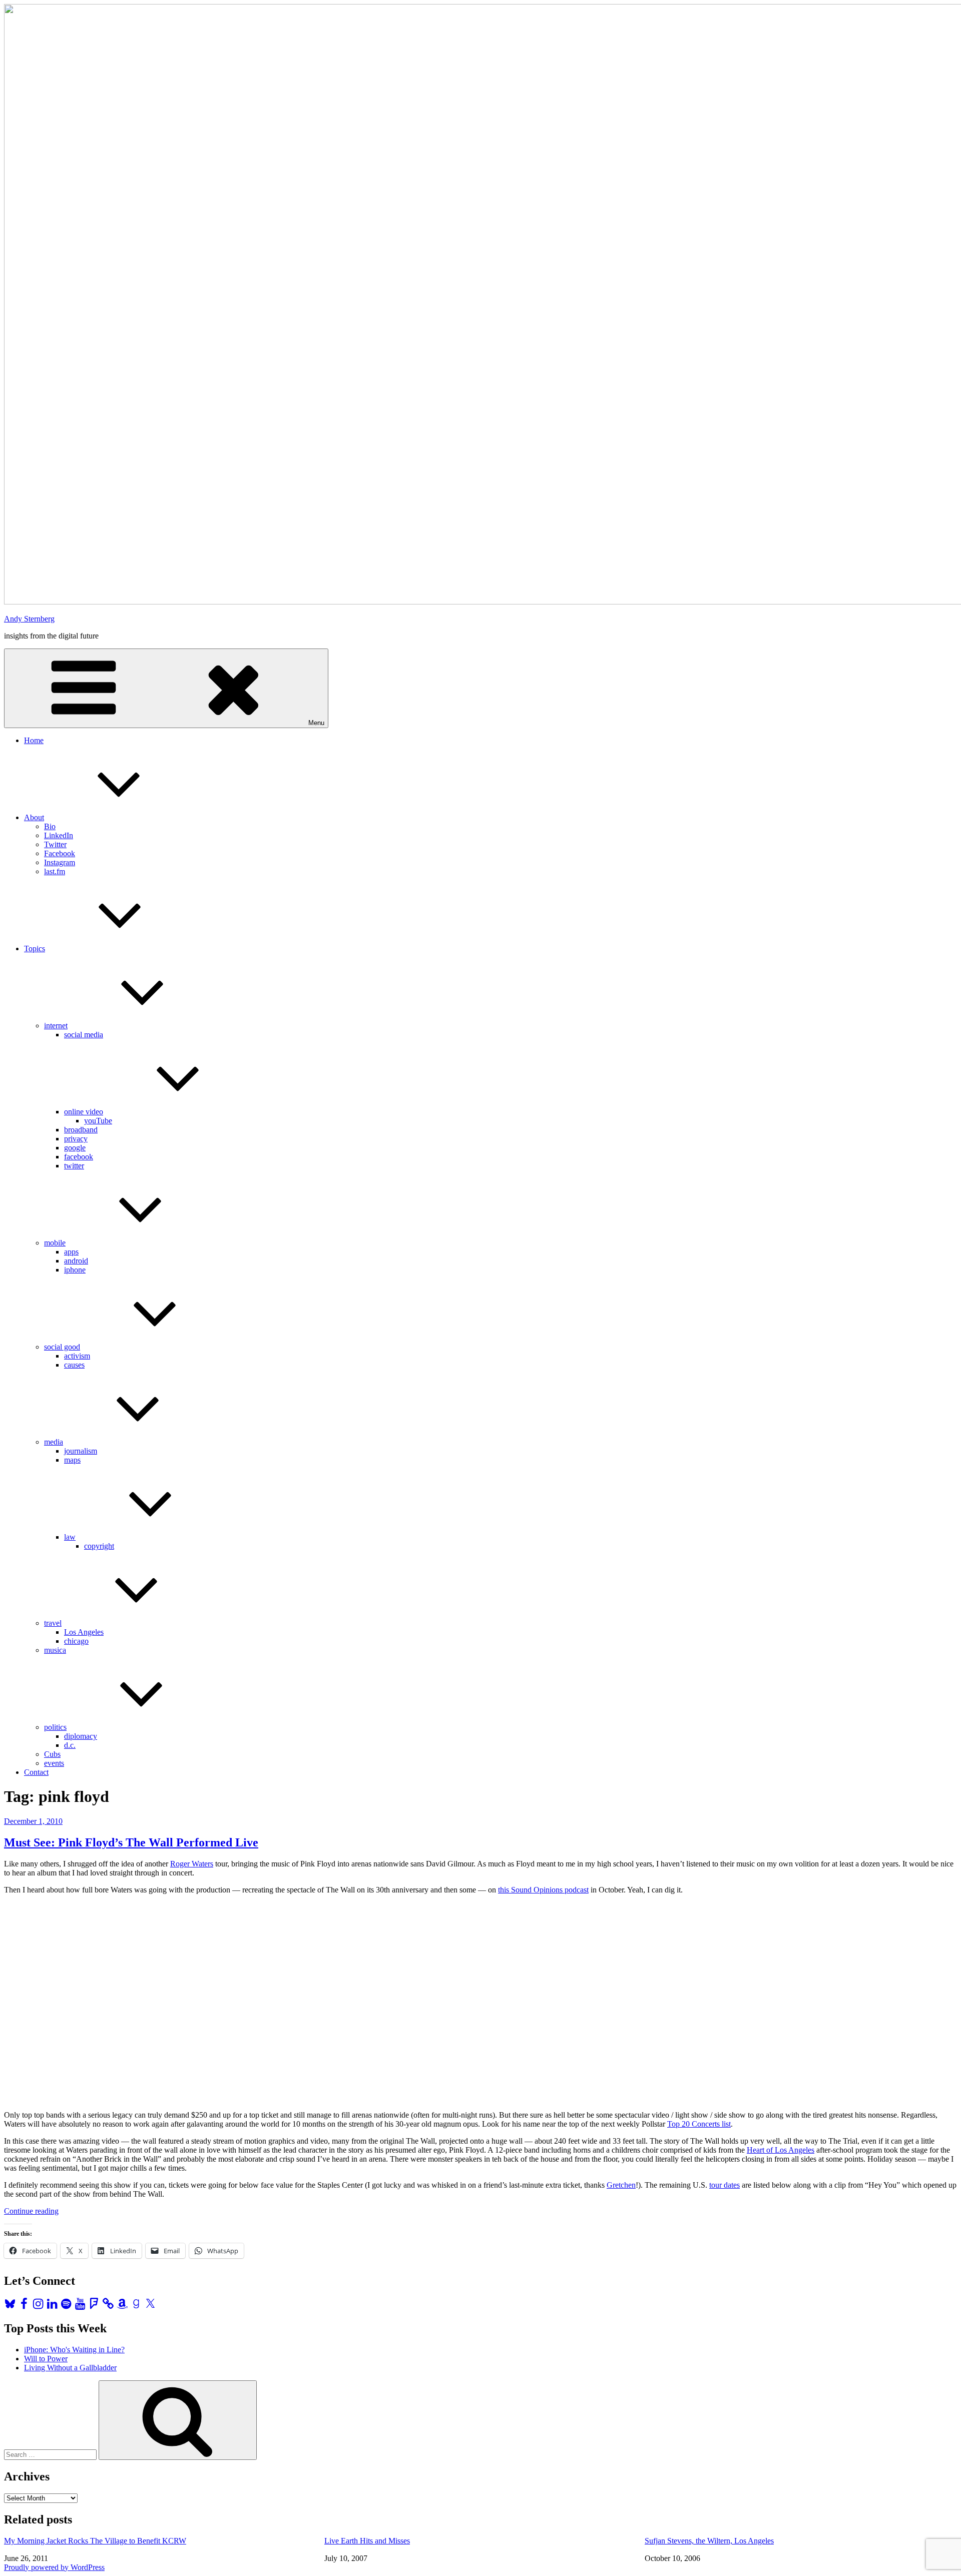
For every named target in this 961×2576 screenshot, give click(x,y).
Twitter (55, 844)
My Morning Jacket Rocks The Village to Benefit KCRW (95, 2541)
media (54, 1442)
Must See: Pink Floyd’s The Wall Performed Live (131, 1842)
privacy (76, 1139)
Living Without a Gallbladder (70, 2368)
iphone (75, 1270)
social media (84, 1035)
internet (56, 1026)
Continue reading (31, 2211)
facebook (79, 1157)
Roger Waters (192, 1864)
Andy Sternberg (29, 619)
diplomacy (81, 1736)
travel (53, 1623)
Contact (36, 1772)
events (54, 1763)
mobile (55, 1243)
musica (55, 1650)
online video (84, 1112)
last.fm (55, 871)
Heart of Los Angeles (781, 2150)
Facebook (60, 853)
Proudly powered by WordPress (54, 2567)
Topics (35, 948)
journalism (81, 1451)
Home (34, 740)
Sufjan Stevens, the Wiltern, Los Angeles (709, 2541)
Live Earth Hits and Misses (367, 2541)
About (34, 817)
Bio (50, 826)
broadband (81, 1130)
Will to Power (46, 2359)
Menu (316, 723)
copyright (99, 1546)
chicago (76, 1641)
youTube (98, 1121)
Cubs (52, 1754)
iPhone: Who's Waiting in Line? (74, 2350)
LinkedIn (59, 835)
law (70, 1537)
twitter (74, 1166)
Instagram (60, 862)
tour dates (725, 2185)
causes (74, 1365)
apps (71, 1252)
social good (62, 1347)
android (76, 1261)
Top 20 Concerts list (699, 2124)
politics (55, 1727)
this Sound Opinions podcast (543, 1890)
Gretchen (621, 2185)
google (75, 1148)
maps (72, 1460)
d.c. (70, 1745)
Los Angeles (84, 1632)
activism (77, 1356)
